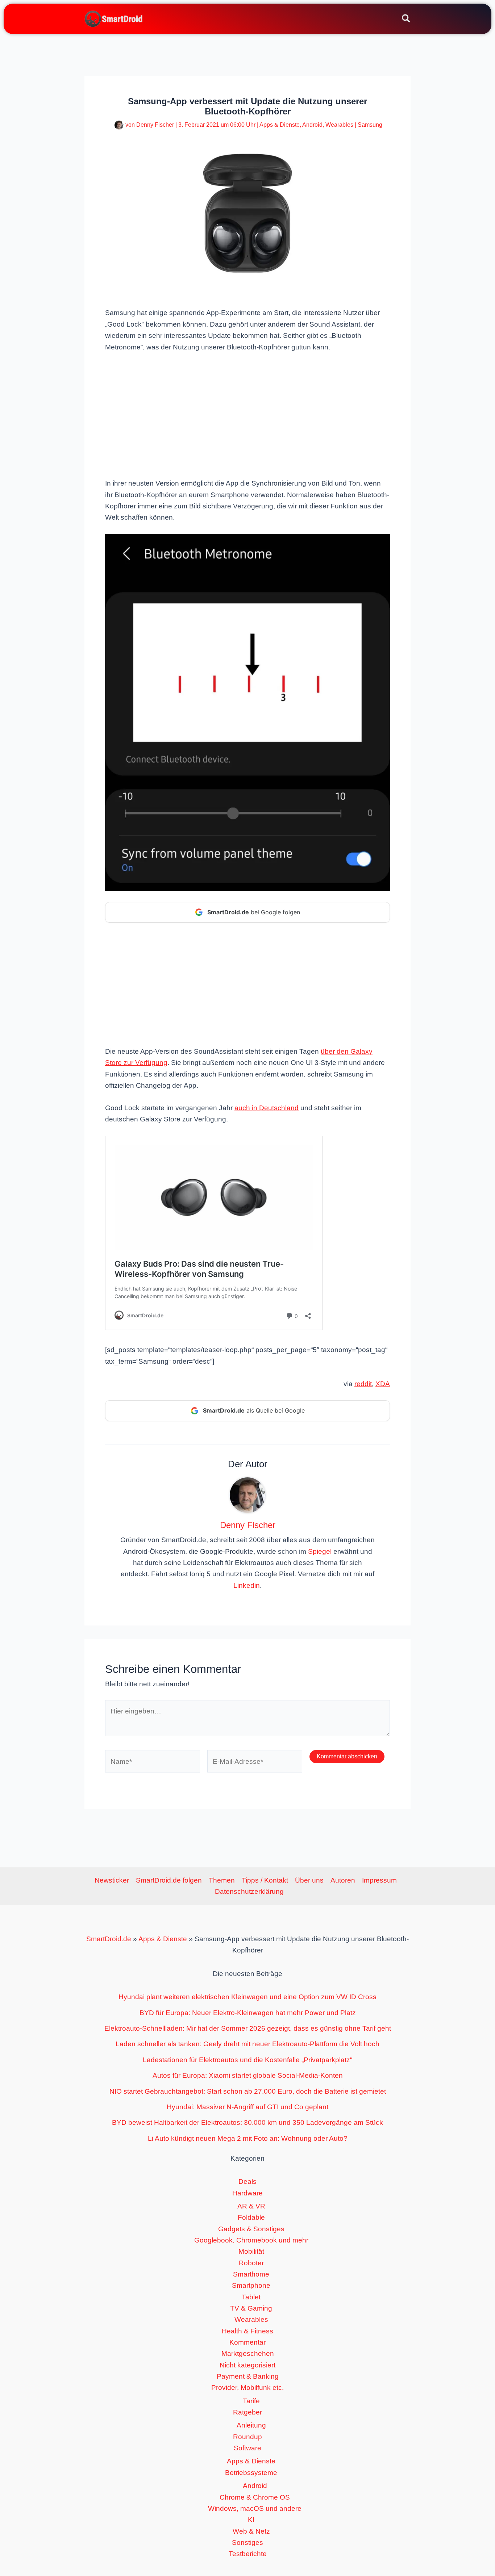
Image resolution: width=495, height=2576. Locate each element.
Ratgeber (247, 2412)
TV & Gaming (251, 2308)
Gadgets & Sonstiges (251, 2229)
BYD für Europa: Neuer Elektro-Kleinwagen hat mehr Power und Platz (248, 2013)
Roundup (247, 2437)
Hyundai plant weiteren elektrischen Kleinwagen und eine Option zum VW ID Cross (247, 1997)
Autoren (343, 1880)
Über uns (309, 1880)
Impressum (379, 1880)
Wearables (339, 125)
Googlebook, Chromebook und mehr (251, 2240)
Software (247, 2448)
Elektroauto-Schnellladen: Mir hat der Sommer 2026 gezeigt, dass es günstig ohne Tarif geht (248, 2028)
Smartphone (251, 2285)
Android (312, 125)
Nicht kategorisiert (247, 2365)
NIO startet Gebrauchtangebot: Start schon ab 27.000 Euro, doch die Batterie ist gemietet (248, 2091)
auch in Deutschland (267, 1108)
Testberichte (248, 2554)
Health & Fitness (247, 2331)
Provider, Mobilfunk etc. (247, 2388)
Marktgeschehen (248, 2353)
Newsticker (112, 1880)
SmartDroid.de (109, 1939)
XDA (383, 1384)
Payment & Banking (248, 2376)
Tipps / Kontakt (265, 1880)
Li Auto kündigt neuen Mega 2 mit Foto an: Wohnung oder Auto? (248, 2138)
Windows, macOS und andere (255, 2508)
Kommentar (247, 2342)
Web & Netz (251, 2531)
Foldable (251, 2217)
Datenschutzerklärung (249, 1891)
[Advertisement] (247, 414)
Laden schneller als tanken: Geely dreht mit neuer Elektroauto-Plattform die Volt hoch (247, 2044)
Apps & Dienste (280, 125)
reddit (363, 1384)
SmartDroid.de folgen (169, 1880)
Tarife (251, 2401)
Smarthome (251, 2274)
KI (251, 2520)
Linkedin (247, 1585)
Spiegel (320, 1551)
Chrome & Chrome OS (255, 2497)
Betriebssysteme (251, 2473)
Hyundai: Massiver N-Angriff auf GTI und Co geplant (247, 2107)
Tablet (251, 2297)
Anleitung (251, 2425)
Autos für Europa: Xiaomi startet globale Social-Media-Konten (248, 2075)
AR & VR (251, 2206)
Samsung (370, 125)
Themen (222, 1880)
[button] (406, 20)
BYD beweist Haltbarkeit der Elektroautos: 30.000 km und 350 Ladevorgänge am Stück (247, 2122)
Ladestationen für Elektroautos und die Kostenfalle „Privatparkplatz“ (247, 2060)
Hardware (247, 2193)
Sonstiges (247, 2543)
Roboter (251, 2263)
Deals (247, 2181)
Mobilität (251, 2251)
